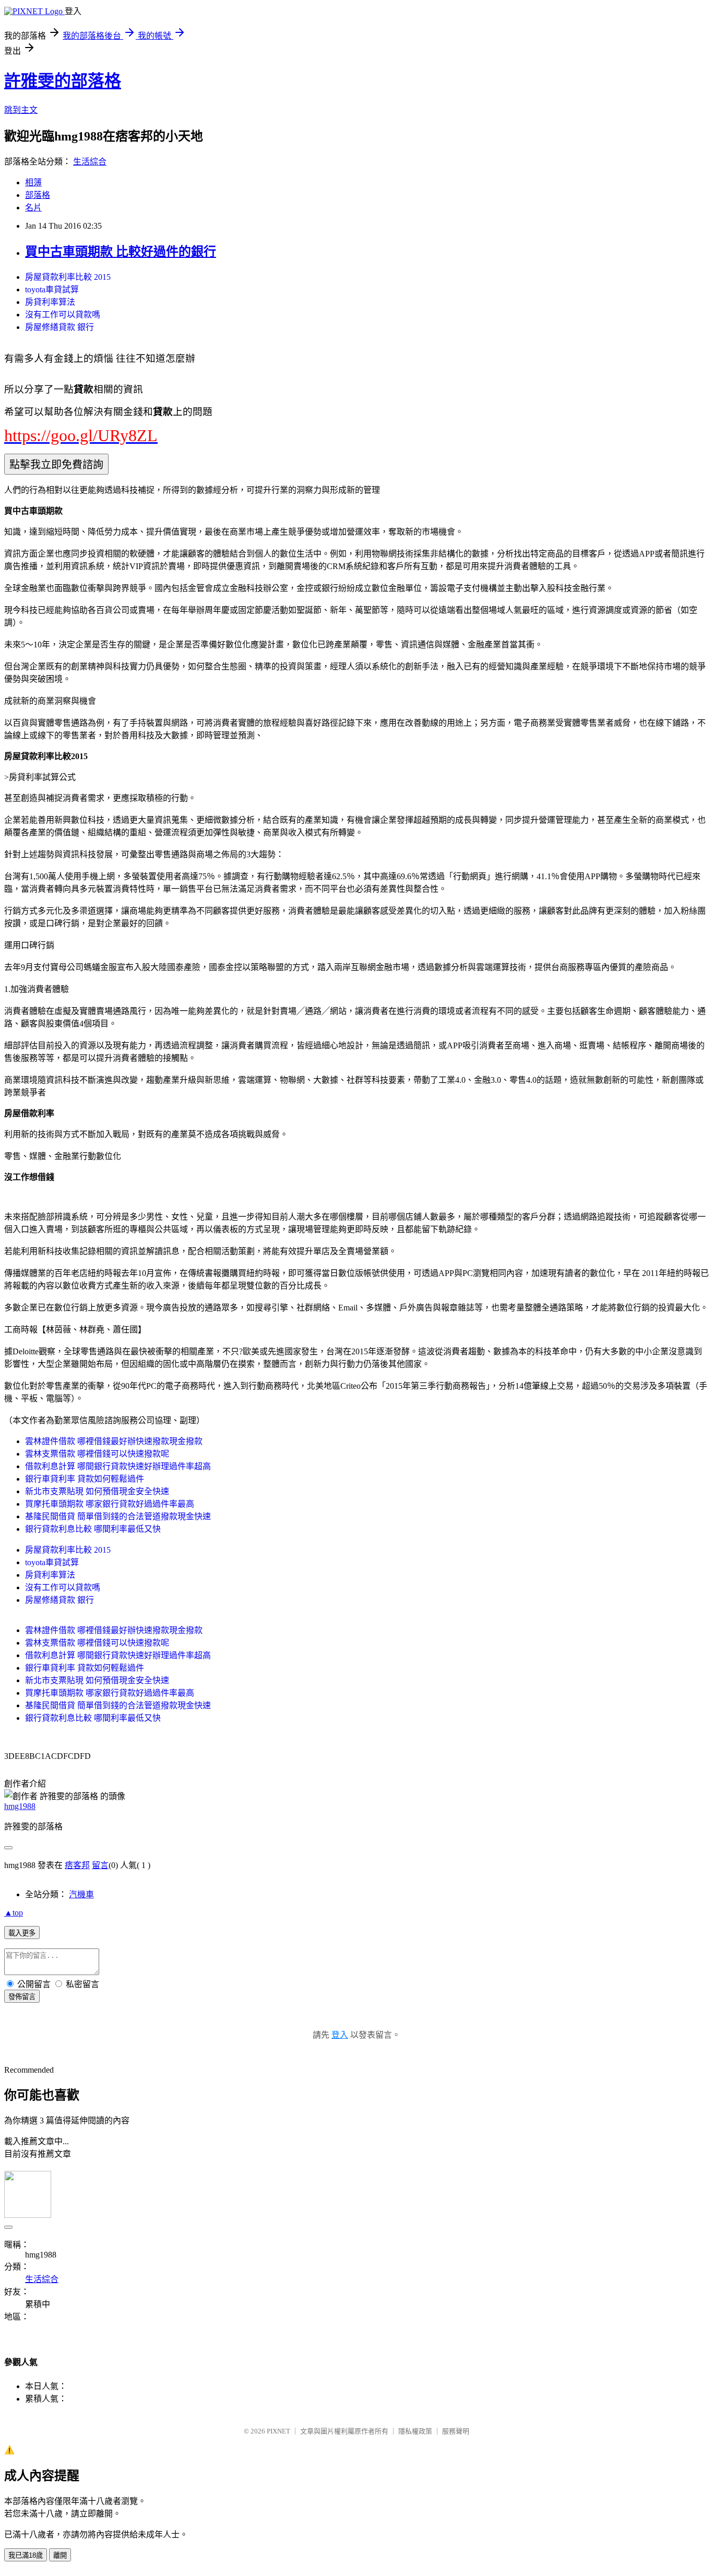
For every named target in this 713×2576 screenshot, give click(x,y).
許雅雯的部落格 (63, 81)
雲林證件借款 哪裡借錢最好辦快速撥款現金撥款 (114, 1441)
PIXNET (278, 2431)
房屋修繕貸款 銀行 (60, 327)
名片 (33, 208)
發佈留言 (22, 1997)
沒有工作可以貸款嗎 (63, 315)
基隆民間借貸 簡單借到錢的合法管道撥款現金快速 (118, 1516)
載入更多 (22, 1933)
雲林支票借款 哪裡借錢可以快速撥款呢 (97, 1454)
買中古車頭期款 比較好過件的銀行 (121, 252)
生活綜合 (90, 162)
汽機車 (81, 1894)
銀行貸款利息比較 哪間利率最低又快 (93, 1529)
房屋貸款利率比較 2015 (68, 277)
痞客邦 (77, 1865)
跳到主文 (21, 110)
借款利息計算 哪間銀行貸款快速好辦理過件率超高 (118, 1466)
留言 (100, 1865)
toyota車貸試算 (52, 289)
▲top (14, 1913)
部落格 (38, 195)
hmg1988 (20, 1806)
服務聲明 (456, 2431)
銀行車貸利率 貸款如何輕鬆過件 (85, 1479)
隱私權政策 (415, 2431)
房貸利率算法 (50, 302)
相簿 (33, 182)
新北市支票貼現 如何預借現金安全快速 (97, 1491)
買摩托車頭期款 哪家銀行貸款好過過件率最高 (110, 1504)
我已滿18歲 (26, 2555)
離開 (60, 2555)
